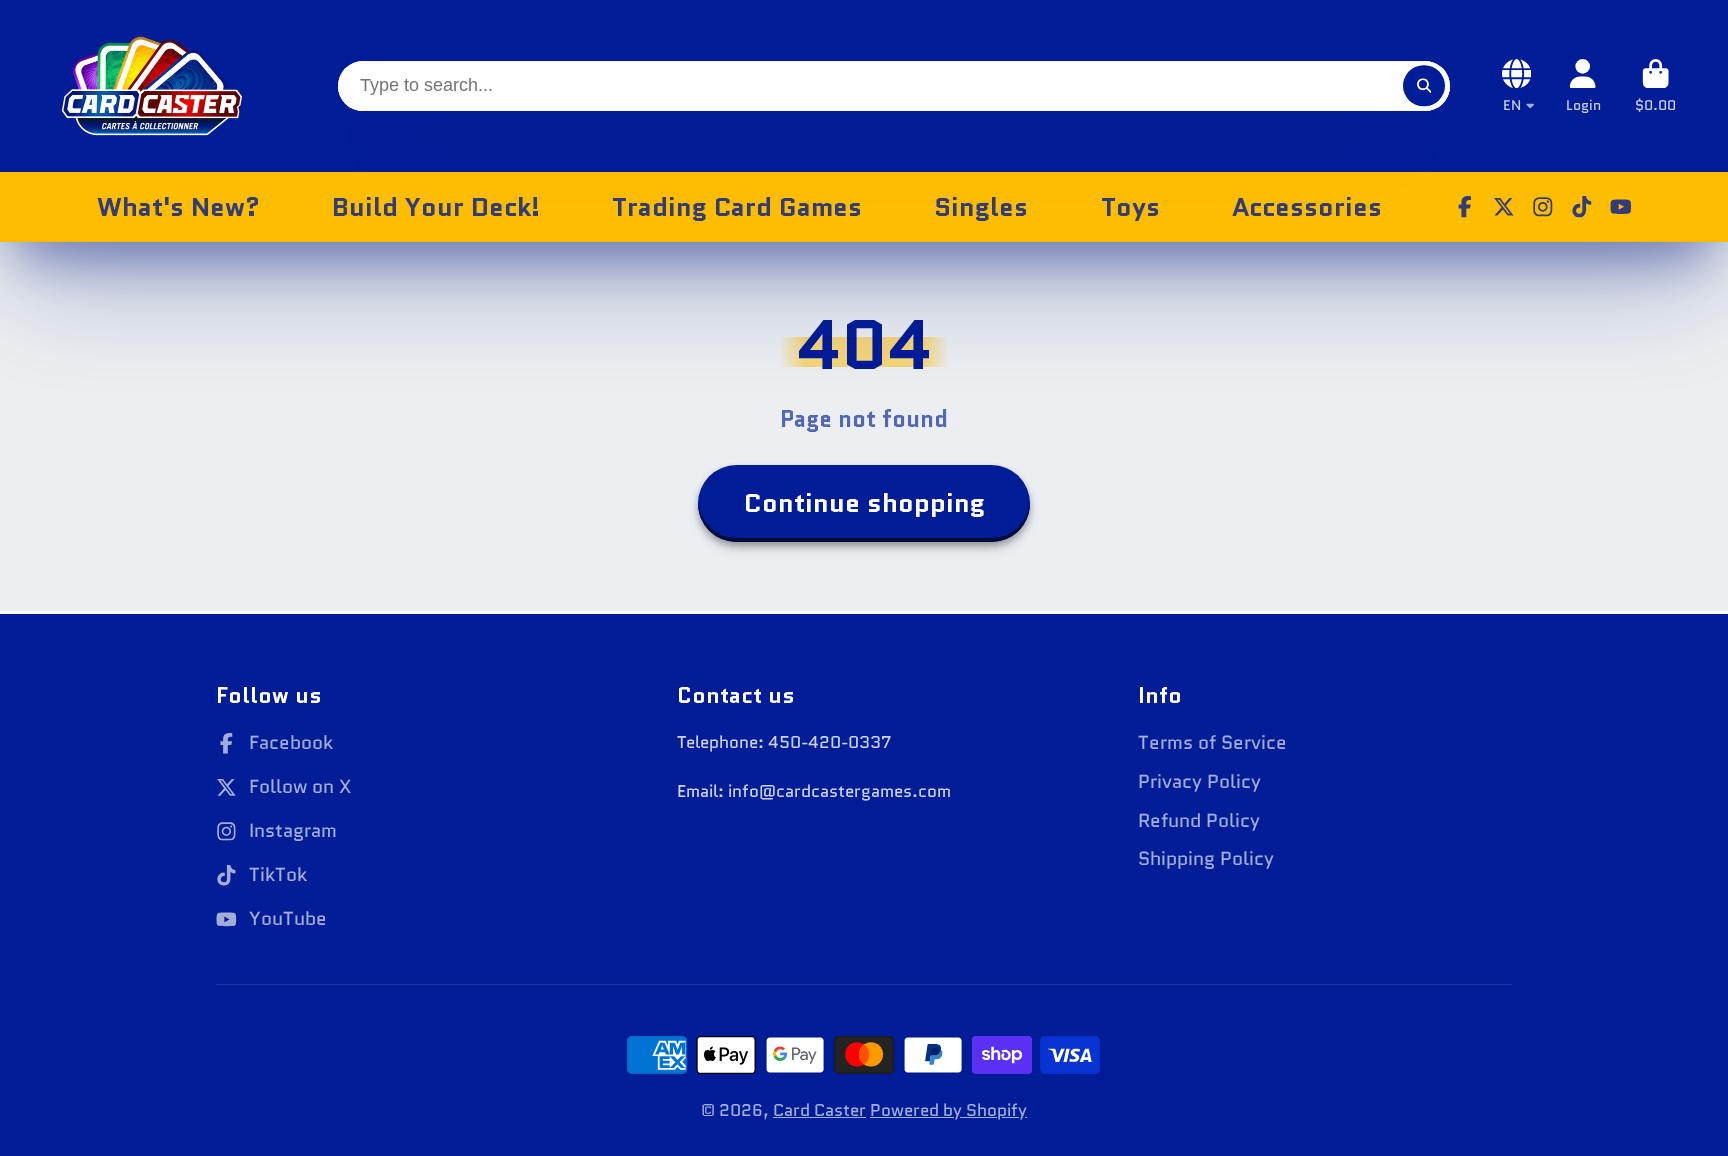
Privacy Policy (1199, 782)
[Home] (152, 86)
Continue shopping (864, 503)
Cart (1655, 86)
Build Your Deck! (436, 207)
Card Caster (819, 1110)
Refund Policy (1199, 821)
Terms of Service (1212, 743)
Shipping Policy (1206, 859)
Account (1583, 86)
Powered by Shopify (948, 1110)
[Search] (1423, 85)
